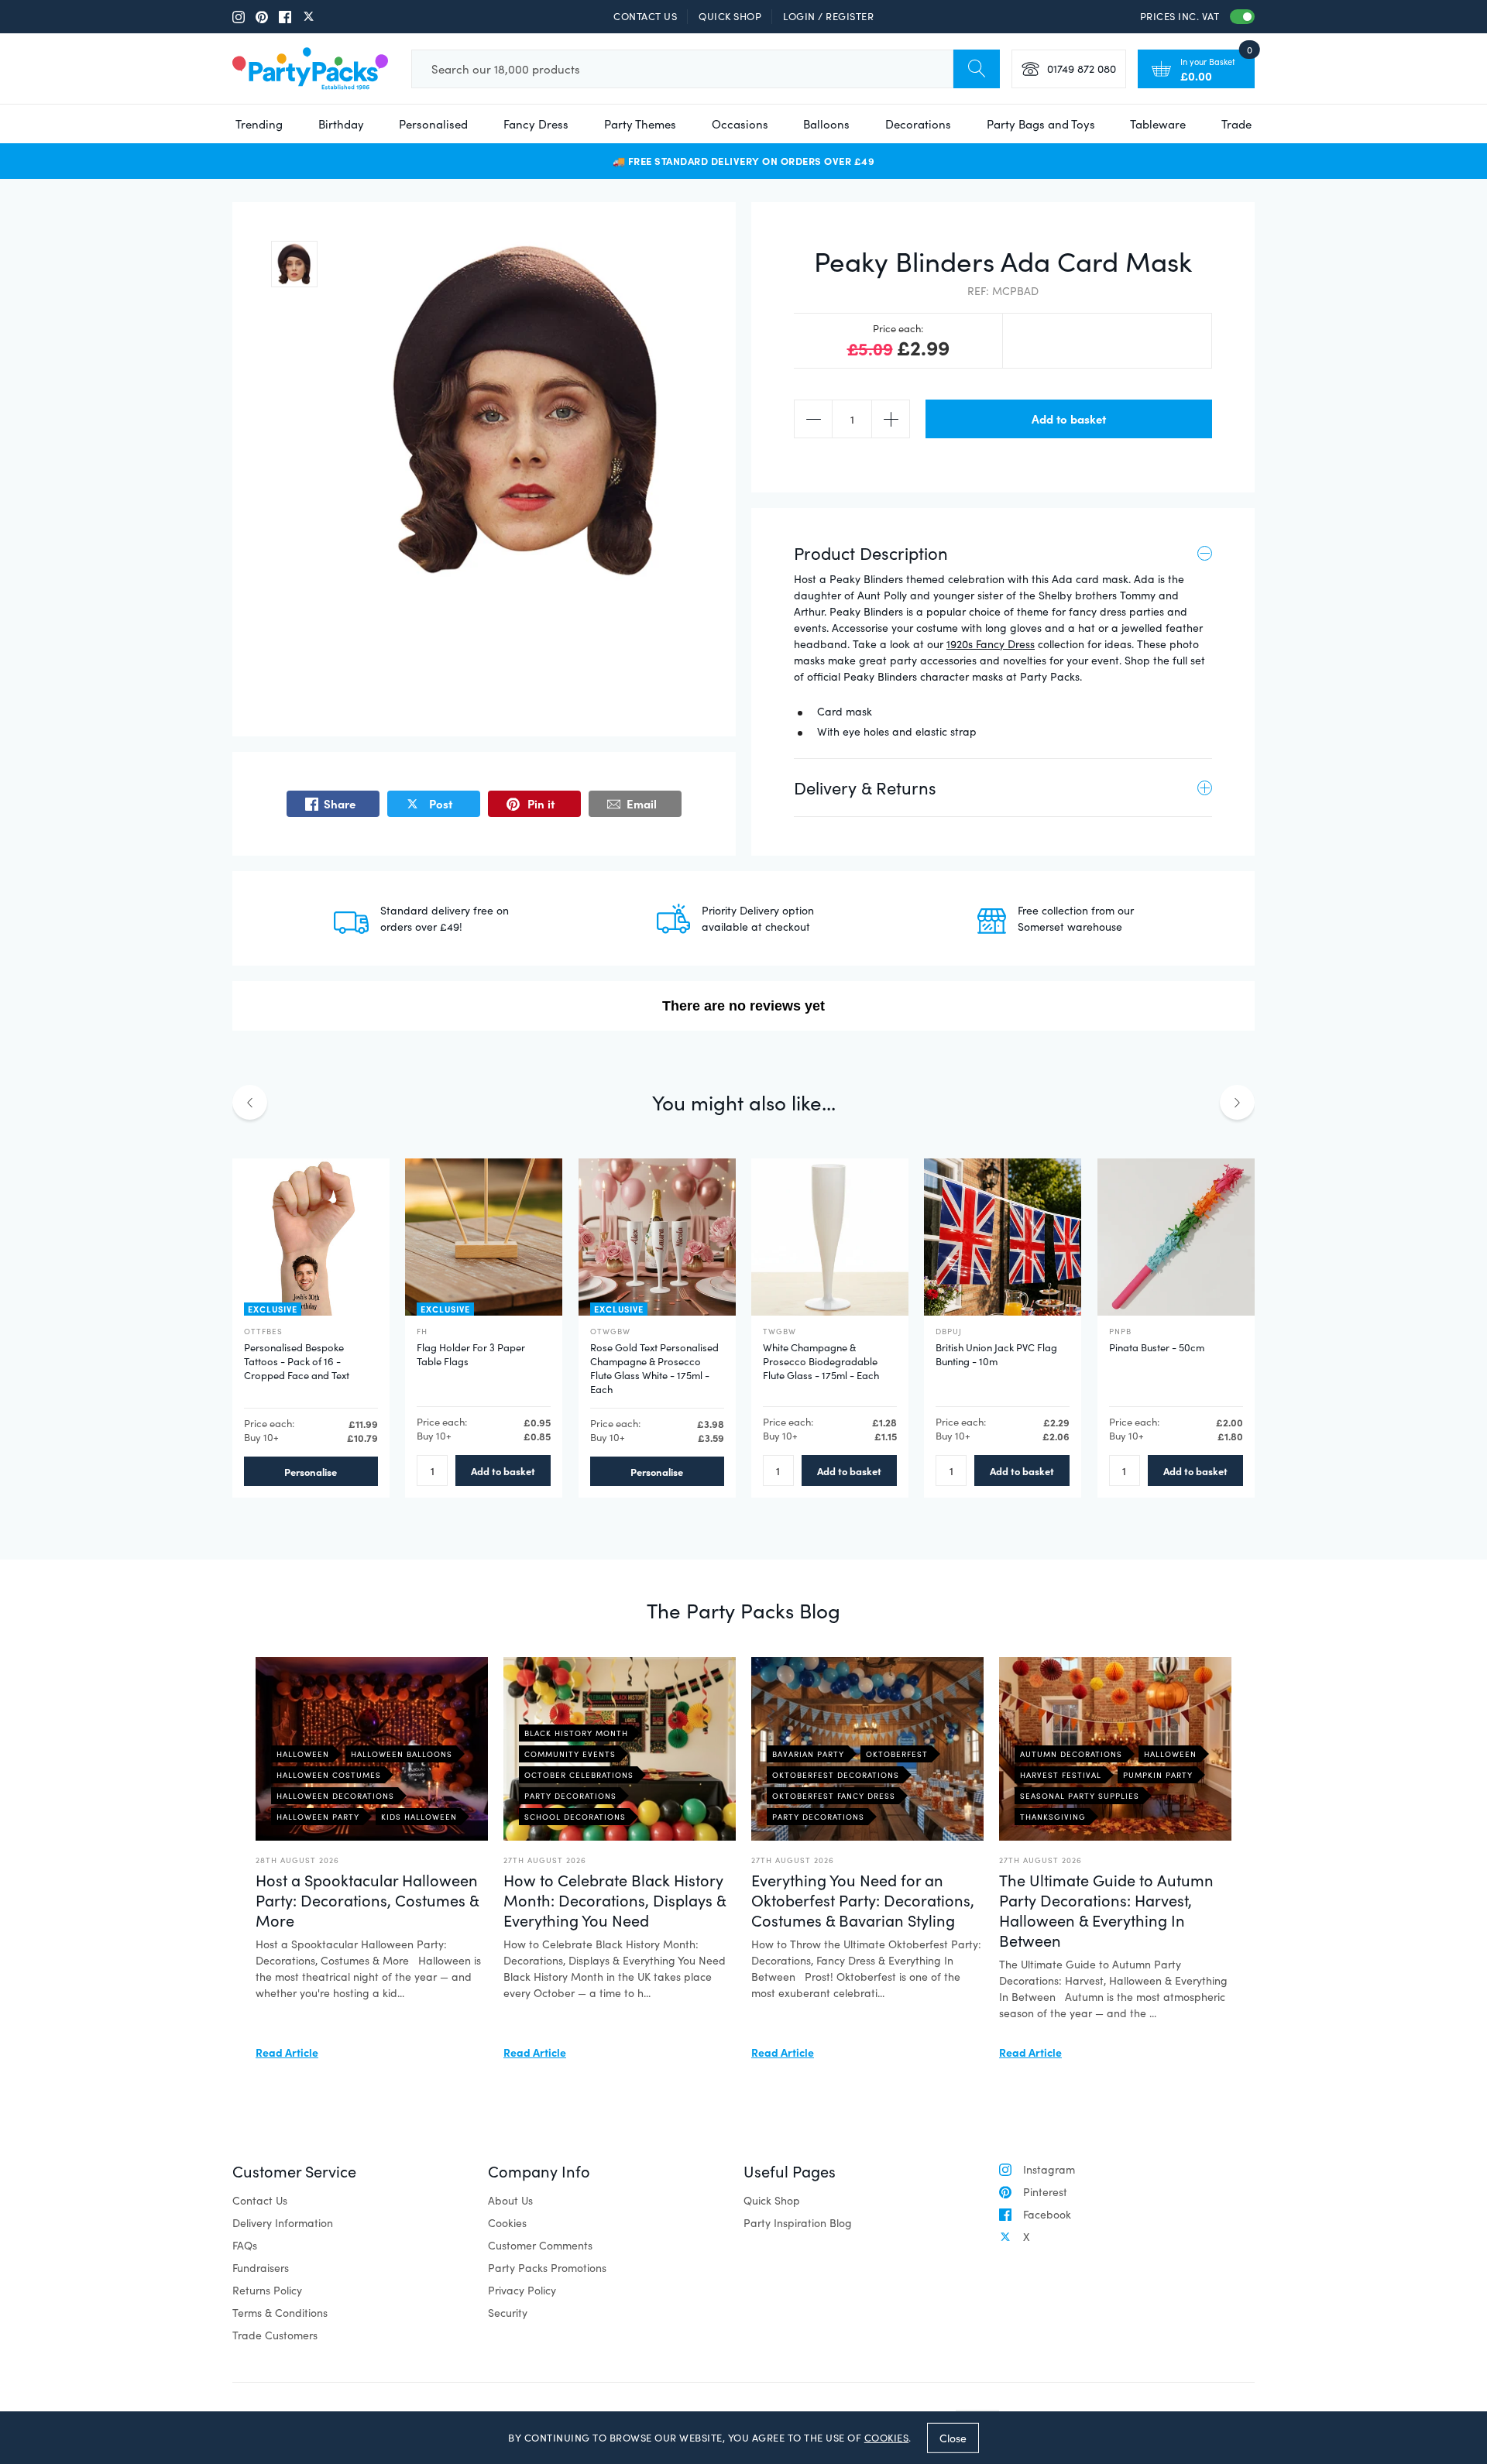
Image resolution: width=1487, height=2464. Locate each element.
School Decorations (575, 1817)
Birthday (341, 124)
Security (508, 2313)
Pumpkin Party (1158, 1775)
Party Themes (640, 124)
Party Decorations (570, 1796)
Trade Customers (275, 2335)
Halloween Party (318, 1817)
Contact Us (645, 16)
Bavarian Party (808, 1754)
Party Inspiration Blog (798, 2223)
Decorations (918, 124)
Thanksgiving (1053, 1817)
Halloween (303, 1754)
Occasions (740, 124)
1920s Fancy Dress (991, 644)
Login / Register (828, 16)
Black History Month (576, 1733)
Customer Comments (540, 2245)
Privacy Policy (522, 2290)
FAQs (245, 2245)
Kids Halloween (419, 1817)
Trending (259, 124)
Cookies (507, 2223)
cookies (887, 2438)
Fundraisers (261, 2268)
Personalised (433, 124)
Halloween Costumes (329, 1775)
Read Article (287, 2052)
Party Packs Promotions (547, 2268)
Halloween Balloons (402, 1754)
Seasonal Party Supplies (1080, 1796)
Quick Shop (730, 16)
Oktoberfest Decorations (836, 1775)
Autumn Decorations (1071, 1754)
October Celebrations (579, 1775)
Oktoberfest (897, 1754)
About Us (510, 2200)
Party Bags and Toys (1041, 124)
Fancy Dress (536, 124)
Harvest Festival (1061, 1775)
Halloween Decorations (335, 1796)
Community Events (570, 1754)
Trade (1236, 124)
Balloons (826, 124)
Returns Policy (267, 2290)
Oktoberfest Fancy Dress (834, 1796)
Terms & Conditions (280, 2313)
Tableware (1158, 124)
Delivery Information (283, 2223)
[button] (294, 264)
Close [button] (953, 2437)
